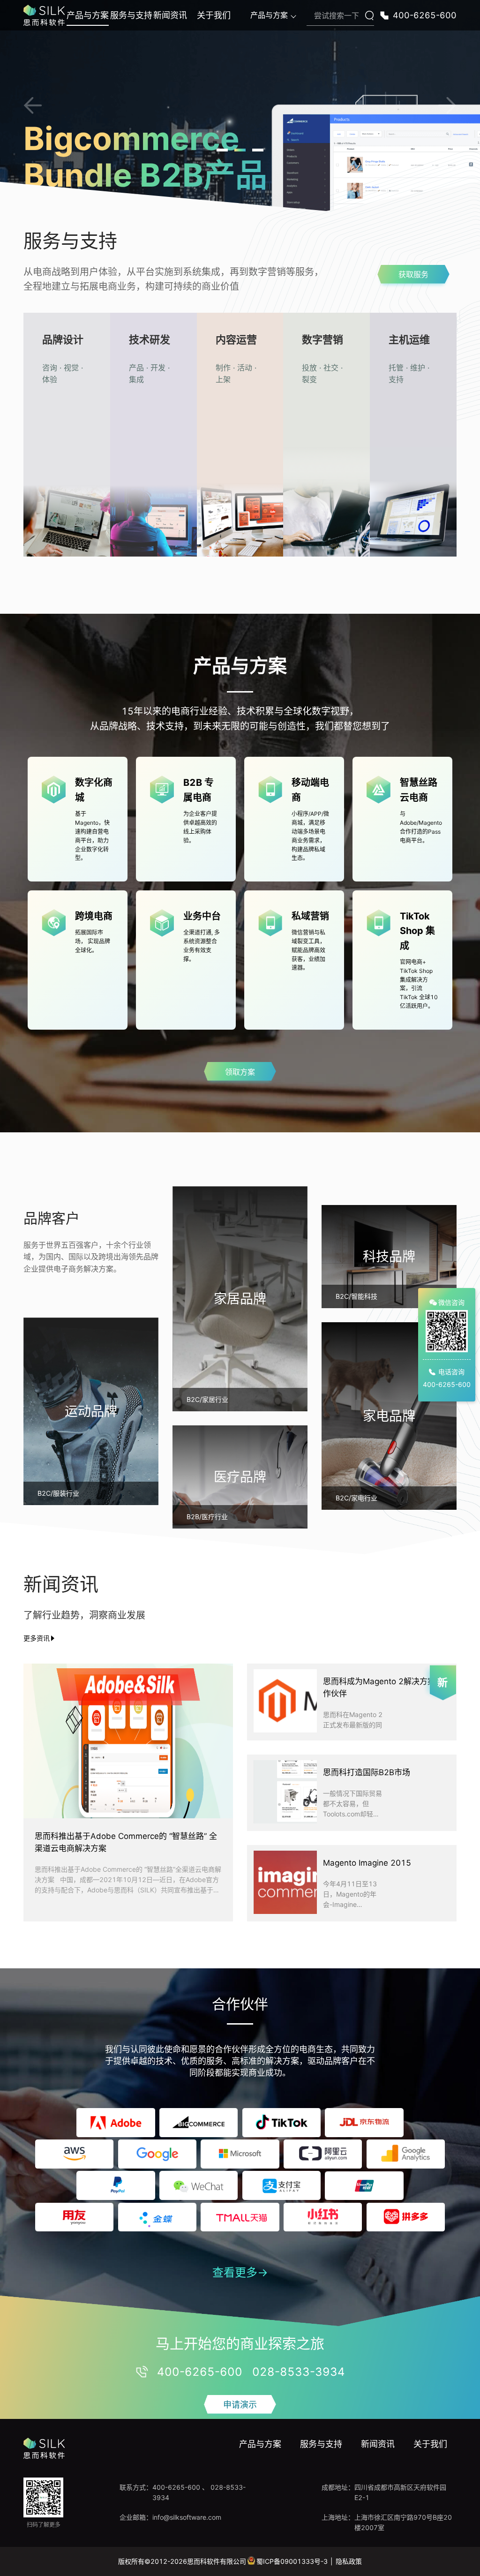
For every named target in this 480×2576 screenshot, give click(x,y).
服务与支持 (131, 15)
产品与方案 (88, 15)
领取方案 (240, 1072)
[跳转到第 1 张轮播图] (222, 150)
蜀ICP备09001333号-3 (292, 2561)
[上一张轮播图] (33, 105)
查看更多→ (240, 2272)
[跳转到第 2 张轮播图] (240, 150)
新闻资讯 (170, 15)
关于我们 (214, 15)
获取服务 (413, 274)
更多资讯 (37, 1638)
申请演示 (240, 2405)
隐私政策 (349, 2561)
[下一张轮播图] (447, 105)
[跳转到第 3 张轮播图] (258, 150)
